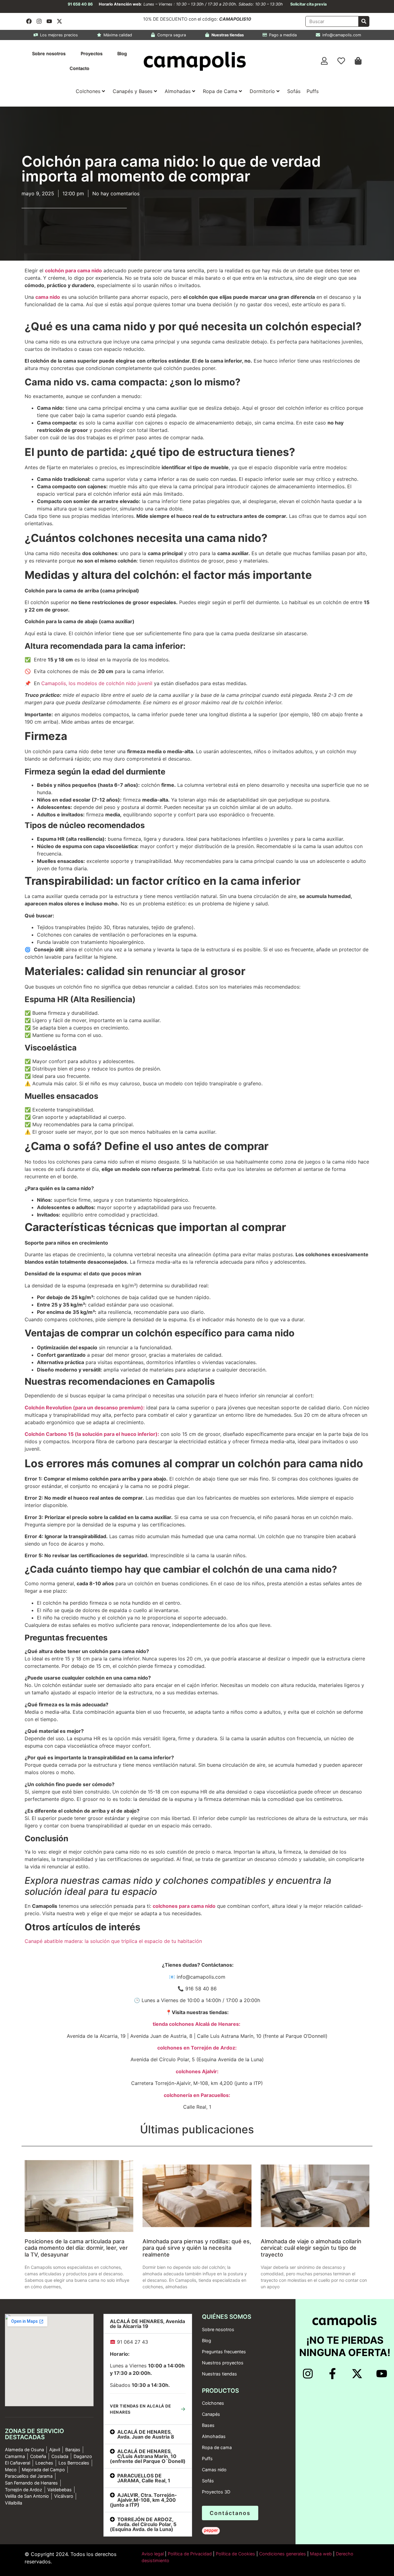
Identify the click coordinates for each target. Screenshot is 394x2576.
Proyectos (92, 53)
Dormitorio (262, 91)
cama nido (48, 297)
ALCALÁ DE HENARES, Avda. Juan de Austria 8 (146, 2434)
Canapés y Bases (133, 91)
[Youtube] (49, 21)
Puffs (313, 91)
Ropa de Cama (220, 91)
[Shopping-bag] (358, 61)
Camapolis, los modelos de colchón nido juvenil (97, 683)
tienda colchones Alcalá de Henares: (197, 2024)
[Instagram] (39, 21)
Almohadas (178, 91)
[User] (324, 61)
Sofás (294, 91)
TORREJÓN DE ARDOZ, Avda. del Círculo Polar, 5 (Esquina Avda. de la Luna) (143, 2524)
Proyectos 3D (216, 2492)
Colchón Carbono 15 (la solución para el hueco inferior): (92, 1434)
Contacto (79, 68)
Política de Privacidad (189, 2554)
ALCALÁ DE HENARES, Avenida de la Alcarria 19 (147, 2324)
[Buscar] (364, 21)
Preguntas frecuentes (224, 2352)
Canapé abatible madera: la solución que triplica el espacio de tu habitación (113, 1941)
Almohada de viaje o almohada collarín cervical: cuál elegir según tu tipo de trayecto (311, 2248)
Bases (208, 2425)
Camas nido (214, 2470)
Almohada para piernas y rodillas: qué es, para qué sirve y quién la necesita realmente (197, 2248)
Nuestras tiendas (219, 2374)
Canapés (211, 2414)
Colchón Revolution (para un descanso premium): (85, 1408)
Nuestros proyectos (223, 2363)
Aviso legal (153, 2554)
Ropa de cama (217, 2447)
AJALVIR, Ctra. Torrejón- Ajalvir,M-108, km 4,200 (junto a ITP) (143, 2500)
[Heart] (341, 61)
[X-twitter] (59, 21)
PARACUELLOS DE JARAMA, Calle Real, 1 (144, 2478)
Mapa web (321, 2554)
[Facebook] (29, 21)
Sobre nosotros (49, 53)
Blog (122, 53)
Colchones (88, 91)
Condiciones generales (283, 2554)
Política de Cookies (235, 2554)
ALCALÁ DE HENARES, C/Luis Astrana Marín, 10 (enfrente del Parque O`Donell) (148, 2456)
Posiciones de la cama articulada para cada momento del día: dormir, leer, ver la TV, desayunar (76, 2248)
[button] (148, 2324)
